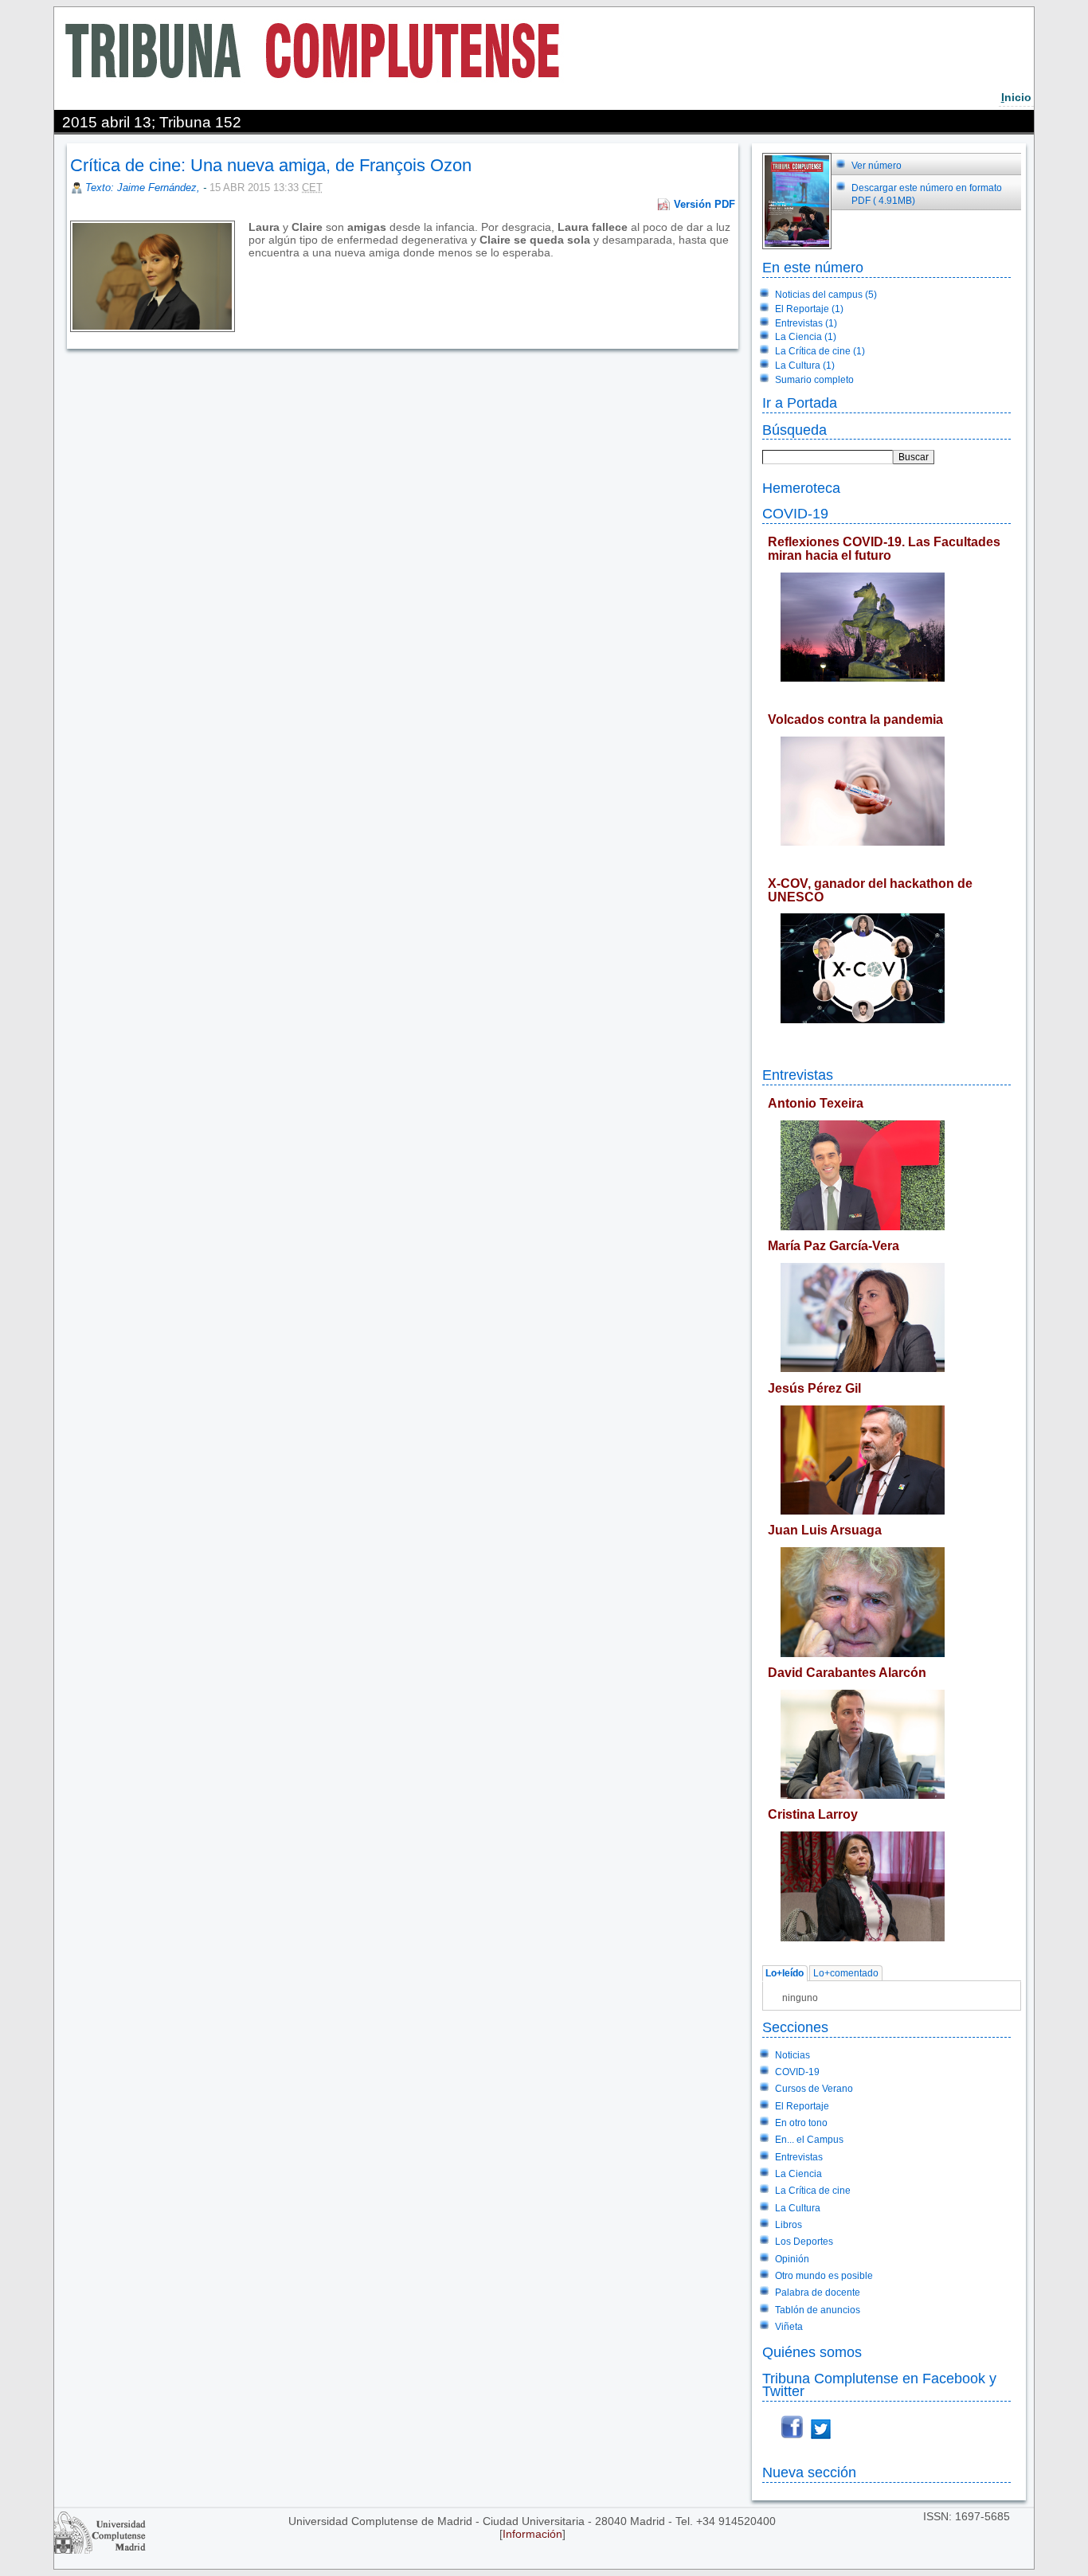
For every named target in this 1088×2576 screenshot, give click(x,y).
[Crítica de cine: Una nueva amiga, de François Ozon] (250, 265)
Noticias (793, 2055)
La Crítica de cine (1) (820, 351)
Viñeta (789, 2327)
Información (532, 2534)
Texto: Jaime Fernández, (144, 188)
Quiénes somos (812, 2352)
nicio (1016, 97)
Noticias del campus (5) (826, 295)
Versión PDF (704, 204)
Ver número (877, 166)
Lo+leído (785, 1974)
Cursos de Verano (814, 2089)
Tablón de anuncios (818, 2310)
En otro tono (801, 2123)
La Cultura (798, 2208)
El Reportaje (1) (809, 309)
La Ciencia (798, 2174)
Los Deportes (804, 2242)
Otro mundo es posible (824, 2276)
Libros (789, 2225)
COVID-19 (795, 513)
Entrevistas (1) (806, 323)
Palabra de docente (818, 2293)
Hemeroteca (801, 488)
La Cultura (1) (805, 365)
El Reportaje (802, 2106)
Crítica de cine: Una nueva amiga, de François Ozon (271, 165)
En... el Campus (809, 2140)
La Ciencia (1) (806, 337)
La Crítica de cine (813, 2191)
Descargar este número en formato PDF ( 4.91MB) (927, 195)
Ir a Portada (800, 403)
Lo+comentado (846, 1974)
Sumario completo (814, 380)
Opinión (792, 2259)
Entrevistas (798, 1075)
